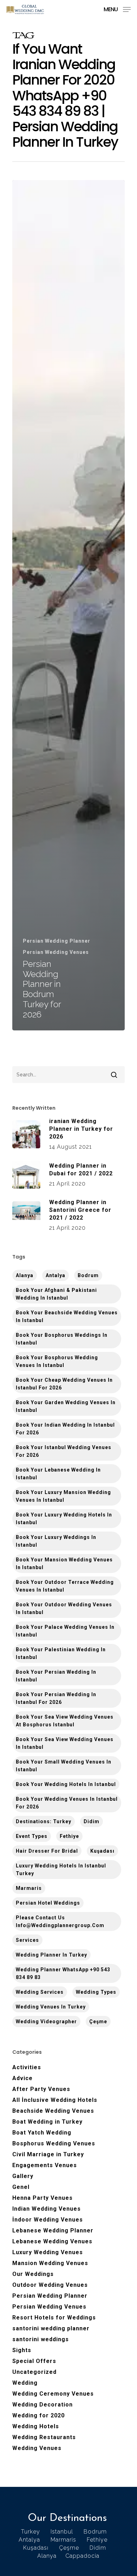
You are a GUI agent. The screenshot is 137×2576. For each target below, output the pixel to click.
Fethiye (69, 1836)
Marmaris (29, 1888)
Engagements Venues (45, 2165)
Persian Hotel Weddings (48, 1903)
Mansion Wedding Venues (50, 2263)
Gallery (23, 2176)
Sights (22, 2350)
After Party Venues (41, 2089)
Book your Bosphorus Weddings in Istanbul (62, 1339)
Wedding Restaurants (44, 2437)
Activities (27, 2067)
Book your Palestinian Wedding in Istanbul (61, 1653)
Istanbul (62, 2532)
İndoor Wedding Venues (48, 2220)
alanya (25, 1275)
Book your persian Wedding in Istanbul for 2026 (56, 1698)
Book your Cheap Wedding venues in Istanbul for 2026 (64, 1384)
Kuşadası (102, 1851)
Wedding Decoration (43, 2405)
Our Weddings (33, 2274)
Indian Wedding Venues (47, 2209)
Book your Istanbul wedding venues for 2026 (64, 1451)
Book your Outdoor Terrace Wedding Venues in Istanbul (65, 1586)
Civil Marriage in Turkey (48, 2154)
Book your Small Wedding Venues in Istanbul (64, 1766)
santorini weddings (41, 2339)
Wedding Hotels (36, 2426)
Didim (92, 1821)
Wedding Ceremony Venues (53, 2394)
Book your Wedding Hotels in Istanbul (66, 1784)
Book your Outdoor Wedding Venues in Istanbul (64, 1608)
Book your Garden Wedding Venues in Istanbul (66, 1406)
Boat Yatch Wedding (42, 2133)
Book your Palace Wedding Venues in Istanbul (65, 1631)
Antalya (56, 1275)
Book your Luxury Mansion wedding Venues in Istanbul (63, 1496)
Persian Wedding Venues (56, 952)
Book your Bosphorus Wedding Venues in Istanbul (57, 1361)
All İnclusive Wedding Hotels (55, 2100)
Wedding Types (96, 1992)
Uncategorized (34, 2372)
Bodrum (88, 1275)
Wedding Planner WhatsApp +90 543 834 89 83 (63, 1973)
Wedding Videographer (46, 2021)
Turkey (31, 2532)
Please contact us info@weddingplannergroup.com (60, 1921)
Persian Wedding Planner (57, 941)
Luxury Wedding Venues (48, 2252)
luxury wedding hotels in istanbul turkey (61, 1870)
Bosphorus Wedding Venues (54, 2143)
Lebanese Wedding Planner (53, 2230)
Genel (21, 2187)
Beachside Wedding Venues (53, 2111)
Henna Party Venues (43, 2198)
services (27, 1940)
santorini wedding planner (51, 2328)
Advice (22, 2078)
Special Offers (34, 2361)
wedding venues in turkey (51, 2007)
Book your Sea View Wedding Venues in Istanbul (65, 1743)
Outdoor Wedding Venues (50, 2285)
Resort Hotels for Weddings (54, 2318)
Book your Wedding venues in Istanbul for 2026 (67, 1803)
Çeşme (98, 2021)
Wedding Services (40, 1992)
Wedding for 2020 (38, 2415)
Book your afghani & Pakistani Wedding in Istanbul (56, 1294)
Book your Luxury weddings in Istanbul (56, 1541)
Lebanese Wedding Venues (52, 2241)
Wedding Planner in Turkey (51, 1955)
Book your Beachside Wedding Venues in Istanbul (67, 1316)
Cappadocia (82, 2556)
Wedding (25, 2383)
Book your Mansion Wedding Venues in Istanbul (64, 1563)
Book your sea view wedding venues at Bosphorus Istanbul (65, 1721)
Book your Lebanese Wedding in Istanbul (58, 1474)
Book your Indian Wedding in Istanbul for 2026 (65, 1429)
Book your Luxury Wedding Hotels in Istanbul (64, 1519)
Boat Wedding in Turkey (47, 2122)
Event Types (32, 1836)
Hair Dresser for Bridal (47, 1851)
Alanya (47, 2556)
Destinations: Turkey (44, 1821)
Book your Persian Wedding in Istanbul (56, 1676)
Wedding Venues (37, 2448)
